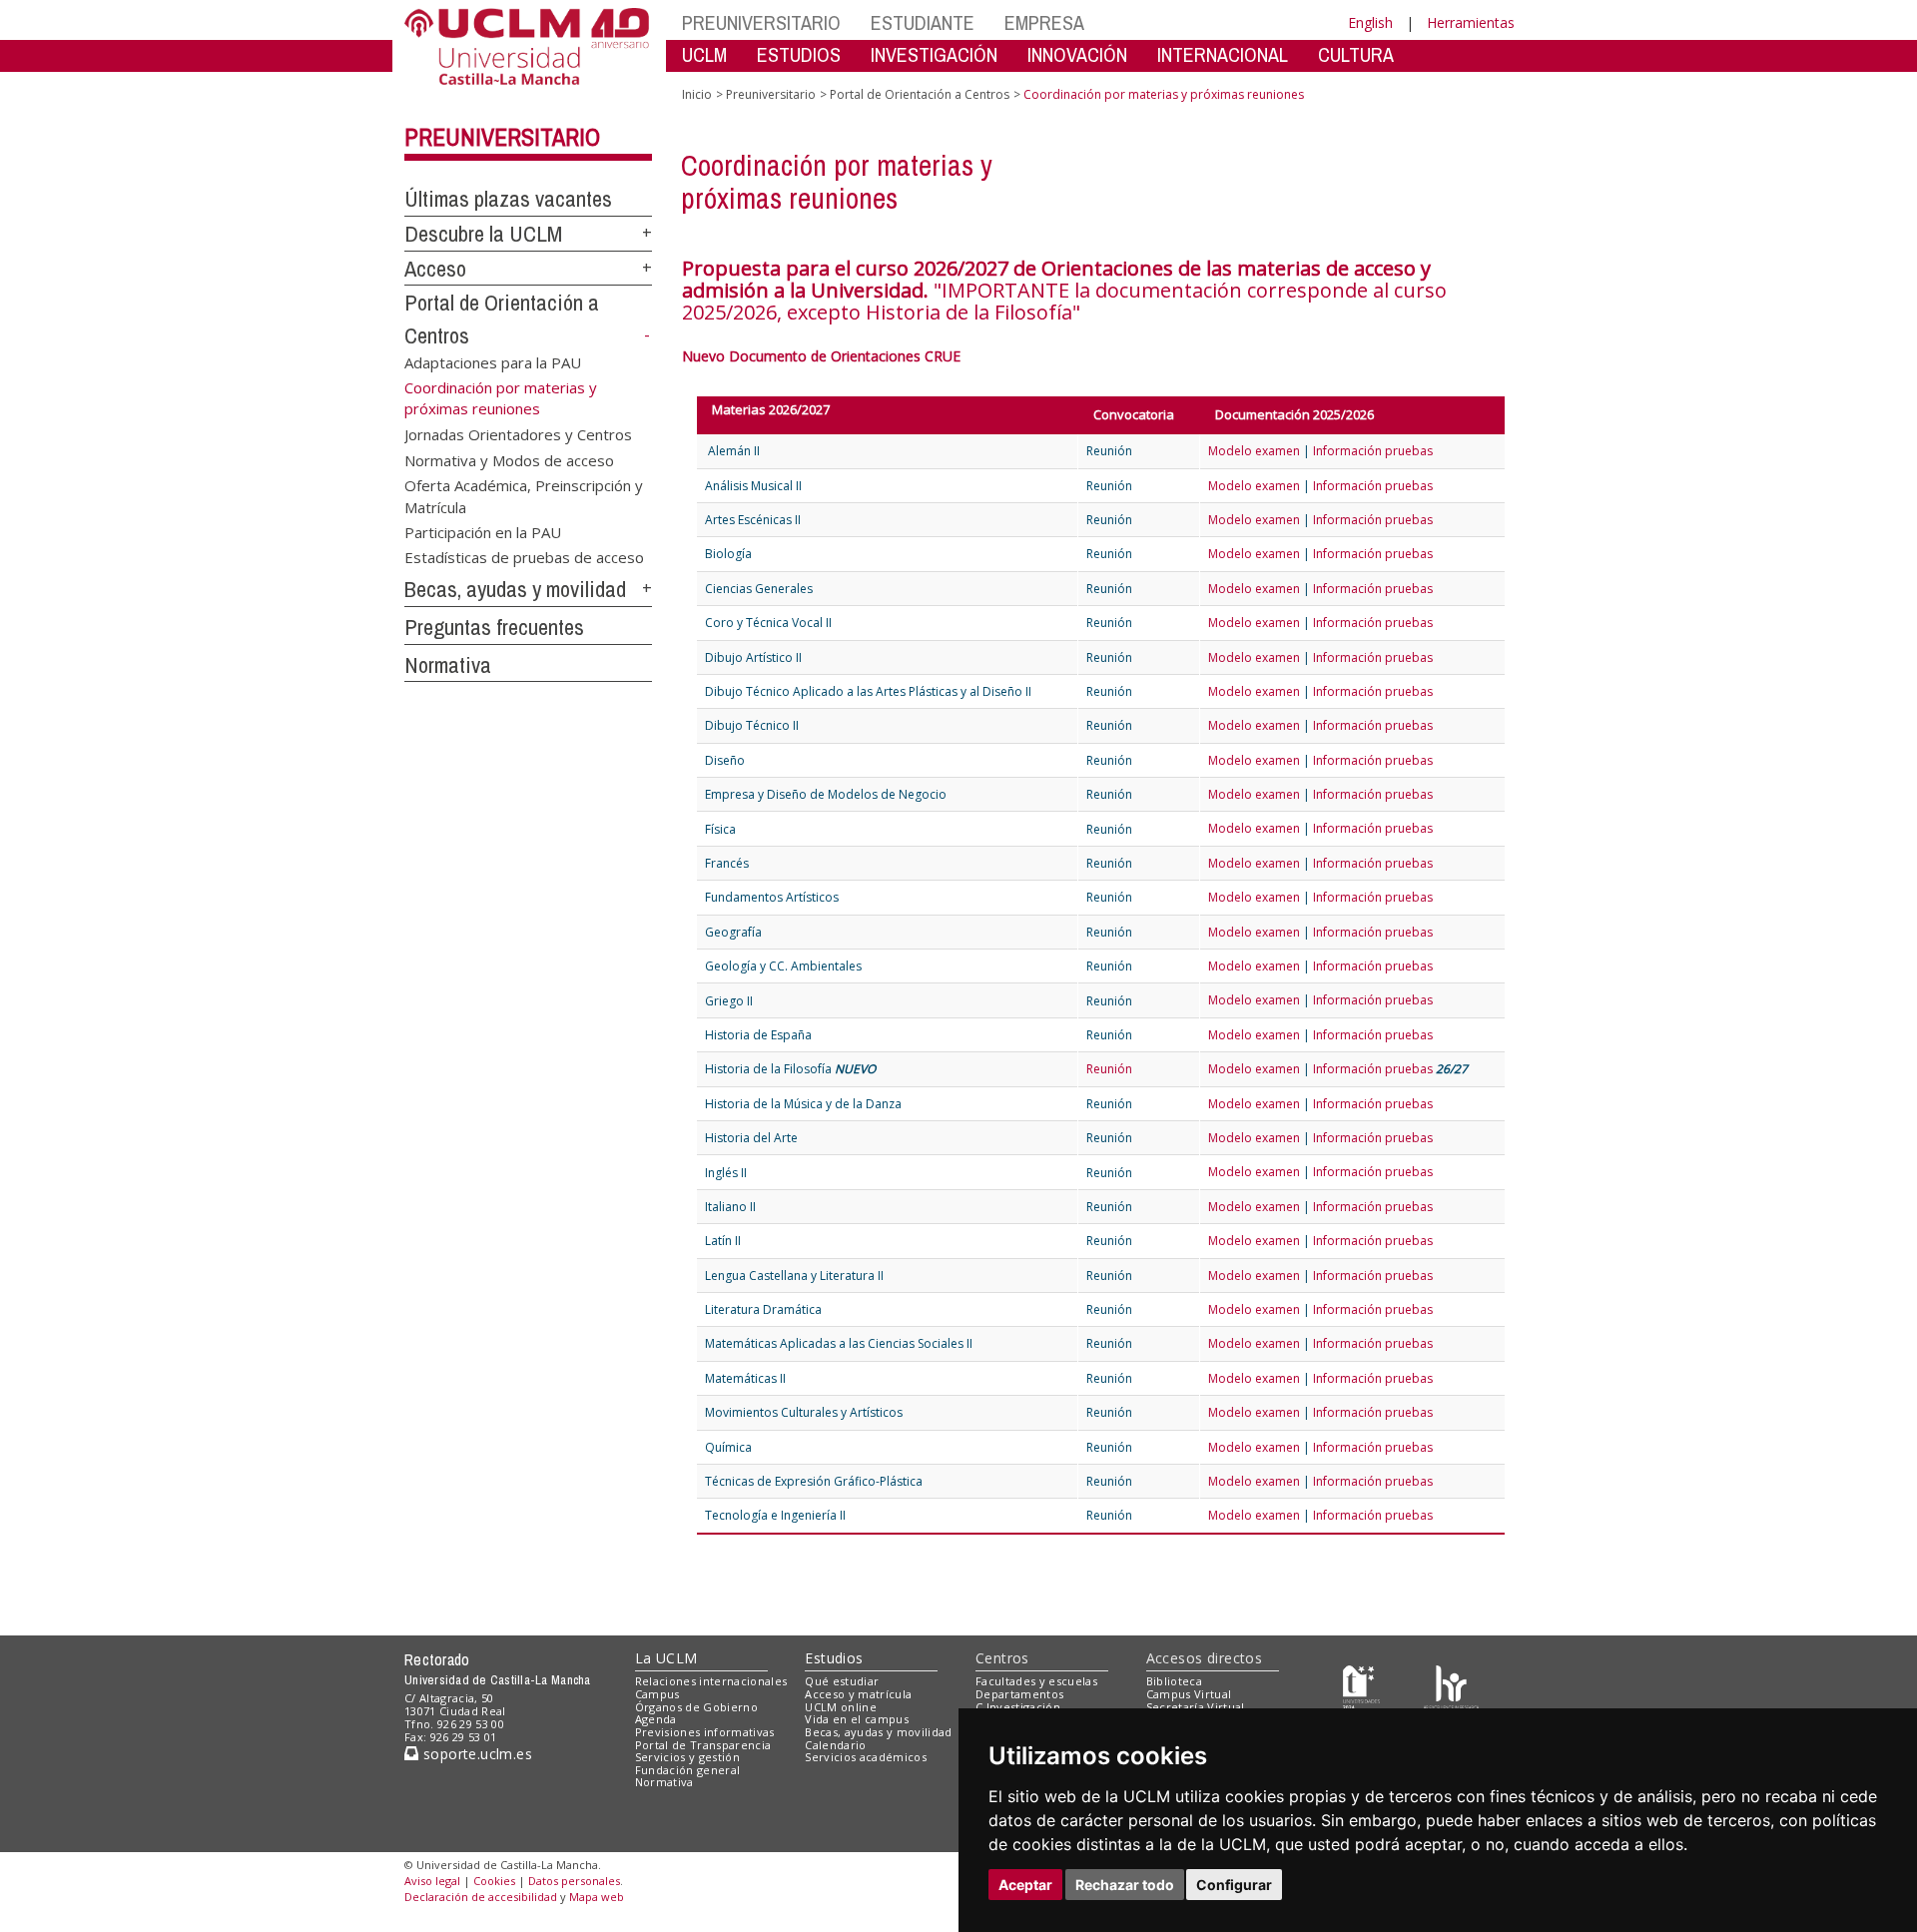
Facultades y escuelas (1036, 1681)
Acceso (435, 269)
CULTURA (1356, 54)
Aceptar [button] (1025, 1885)
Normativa (448, 665)
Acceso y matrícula (858, 1694)
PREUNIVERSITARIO (761, 22)
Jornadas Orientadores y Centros (518, 434)
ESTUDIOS (799, 54)
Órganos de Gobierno (696, 1707)
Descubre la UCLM (483, 234)
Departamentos (1019, 1694)
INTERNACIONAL (1223, 54)
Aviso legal (432, 1881)
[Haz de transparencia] (1361, 1686)
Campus (657, 1694)
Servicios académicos (866, 1757)
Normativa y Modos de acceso (509, 459)
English (1370, 22)
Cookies (494, 1881)
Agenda (656, 1719)
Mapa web (597, 1897)
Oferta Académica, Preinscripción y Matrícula (524, 496)
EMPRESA (1044, 22)
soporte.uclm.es (475, 1754)
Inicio (697, 94)
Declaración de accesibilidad (481, 1897)
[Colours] (1451, 1686)
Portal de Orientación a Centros (920, 94)
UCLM (704, 54)
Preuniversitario (502, 137)
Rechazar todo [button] (1125, 1885)
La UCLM (666, 1658)
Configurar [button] (1234, 1885)
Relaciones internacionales (711, 1681)
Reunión (1109, 1069)
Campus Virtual (1189, 1694)
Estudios (834, 1658)
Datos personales (574, 1881)
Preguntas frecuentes (494, 627)
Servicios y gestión (687, 1757)
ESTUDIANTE (923, 22)
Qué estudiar (842, 1681)
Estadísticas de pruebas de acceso (524, 557)
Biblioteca (1174, 1681)
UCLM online (841, 1707)
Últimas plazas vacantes (508, 199)
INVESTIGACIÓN (934, 54)
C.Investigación (1018, 1707)
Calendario (835, 1745)
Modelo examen (1254, 451)
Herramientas (1471, 22)
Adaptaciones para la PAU (493, 362)
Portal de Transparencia (703, 1745)
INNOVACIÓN (1077, 54)
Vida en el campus (857, 1719)
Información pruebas (1373, 451)
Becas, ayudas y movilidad (515, 589)
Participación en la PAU (483, 532)
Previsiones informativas (705, 1732)
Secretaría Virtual (1196, 1707)
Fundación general (688, 1770)
